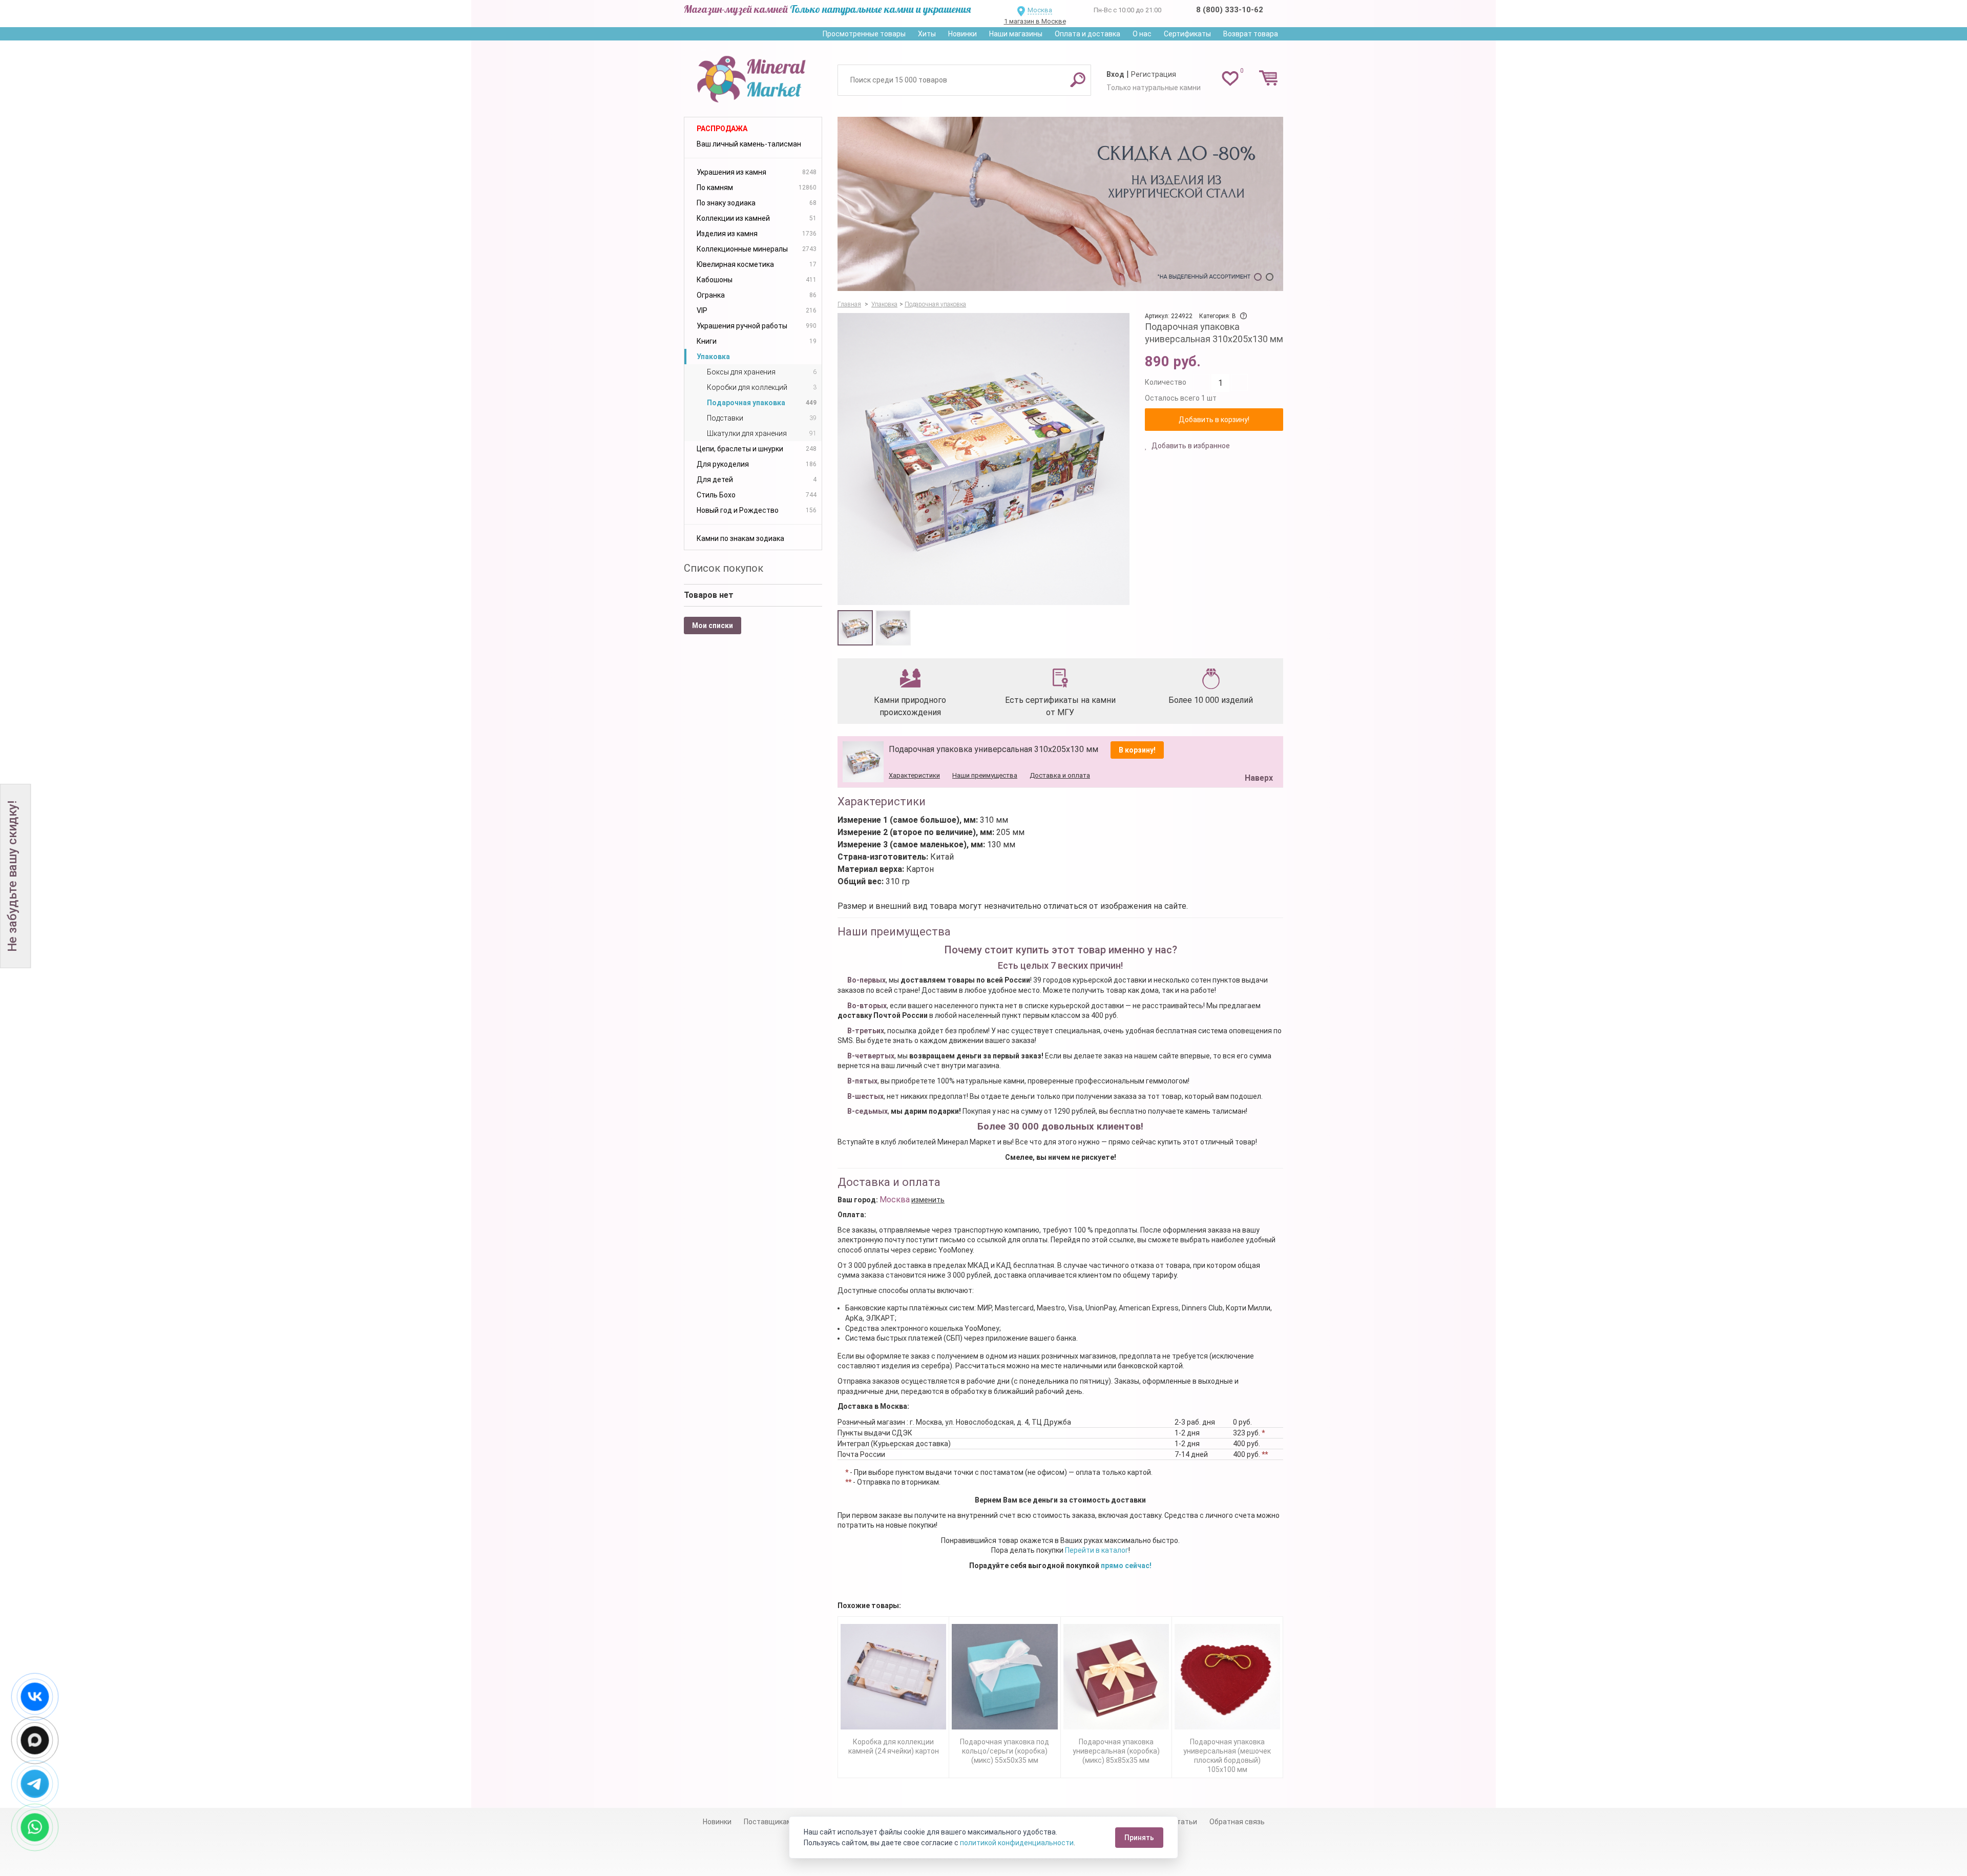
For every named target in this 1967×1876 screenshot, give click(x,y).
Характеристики (914, 775)
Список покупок (724, 568)
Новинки (962, 34)
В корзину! (1137, 750)
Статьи (1185, 1822)
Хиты (927, 34)
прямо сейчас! (1126, 1566)
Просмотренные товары (864, 34)
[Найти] (1078, 79)
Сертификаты (1187, 34)
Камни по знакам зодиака (740, 538)
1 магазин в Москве (1035, 21)
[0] (1230, 78)
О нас (1142, 34)
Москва (1040, 10)
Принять (1139, 1838)
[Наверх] (1257, 752)
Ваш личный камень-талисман (749, 144)
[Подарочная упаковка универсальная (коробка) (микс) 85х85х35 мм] (1116, 1677)
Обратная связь (1237, 1822)
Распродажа (722, 129)
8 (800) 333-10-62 (1230, 10)
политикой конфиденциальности (1017, 1843)
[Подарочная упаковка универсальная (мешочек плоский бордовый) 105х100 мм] (1227, 1677)
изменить (928, 1200)
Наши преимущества (985, 775)
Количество (1166, 382)
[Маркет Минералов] (753, 76)
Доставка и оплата (1060, 775)
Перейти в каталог (1097, 1550)
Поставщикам (768, 1822)
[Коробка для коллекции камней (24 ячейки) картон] (893, 1677)
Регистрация (1154, 74)
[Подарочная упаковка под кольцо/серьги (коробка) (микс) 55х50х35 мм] (1005, 1677)
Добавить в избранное (1190, 446)
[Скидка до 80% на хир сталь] (1060, 204)
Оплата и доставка (1087, 34)
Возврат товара (1251, 34)
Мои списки (713, 626)
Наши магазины (1016, 34)
